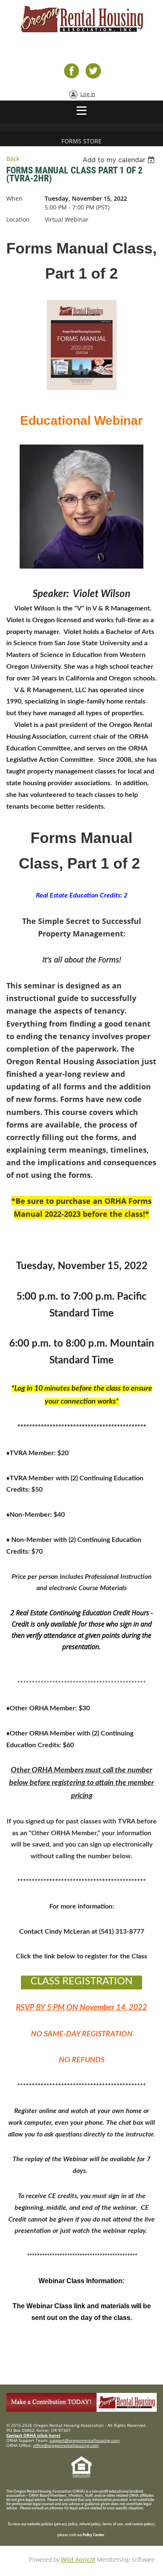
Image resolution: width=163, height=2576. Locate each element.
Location (18, 219)
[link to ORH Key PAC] (81, 2409)
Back (13, 159)
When (14, 198)
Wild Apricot (78, 2559)
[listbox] (120, 160)
